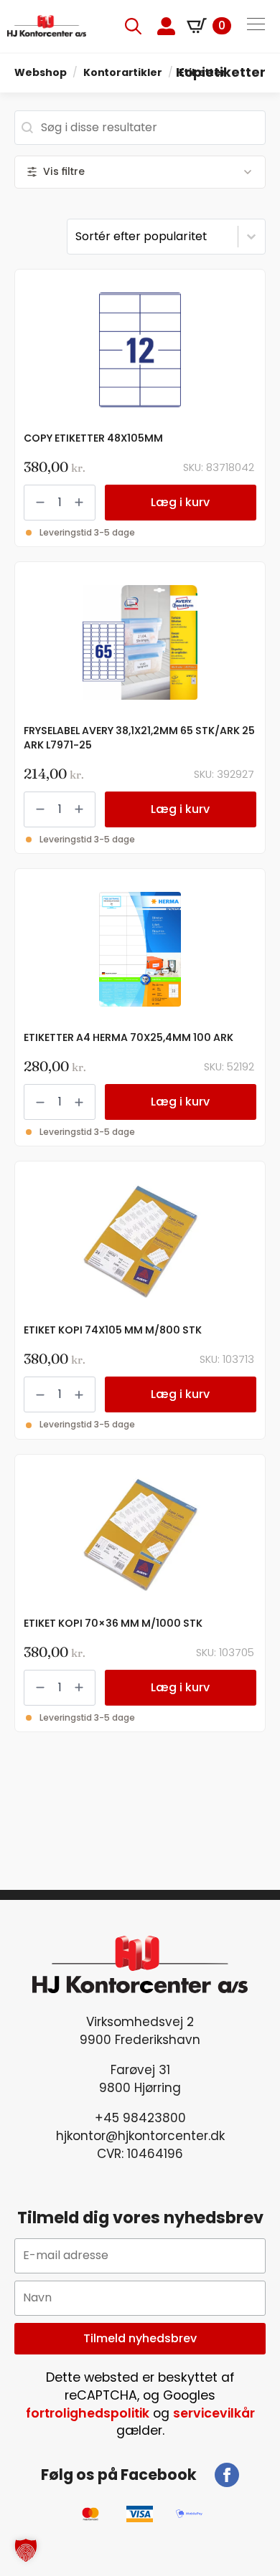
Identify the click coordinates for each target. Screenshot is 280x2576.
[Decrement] (40, 502)
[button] (26, 2550)
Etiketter (202, 72)
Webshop (41, 72)
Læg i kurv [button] (180, 502)
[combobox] (140, 128)
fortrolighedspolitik (88, 2413)
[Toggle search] (133, 26)
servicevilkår (214, 2413)
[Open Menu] (256, 26)
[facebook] (227, 2475)
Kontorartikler (123, 72)
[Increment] (79, 502)
